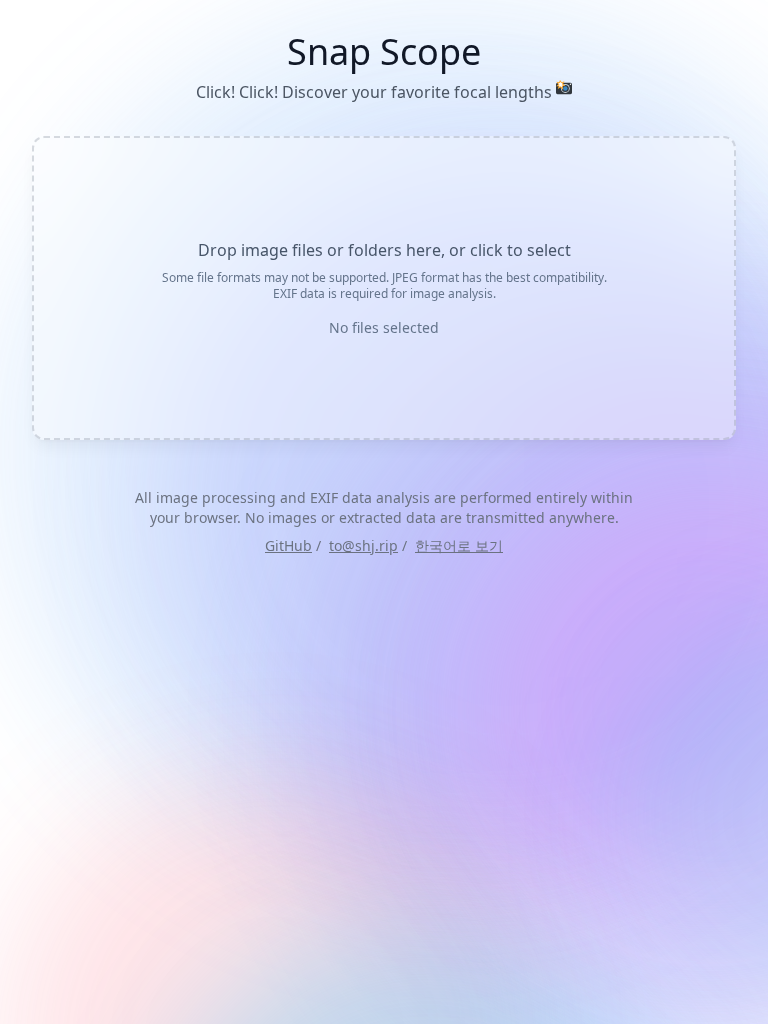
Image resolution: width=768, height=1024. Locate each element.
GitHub (288, 545)
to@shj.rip (363, 545)
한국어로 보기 (459, 545)
